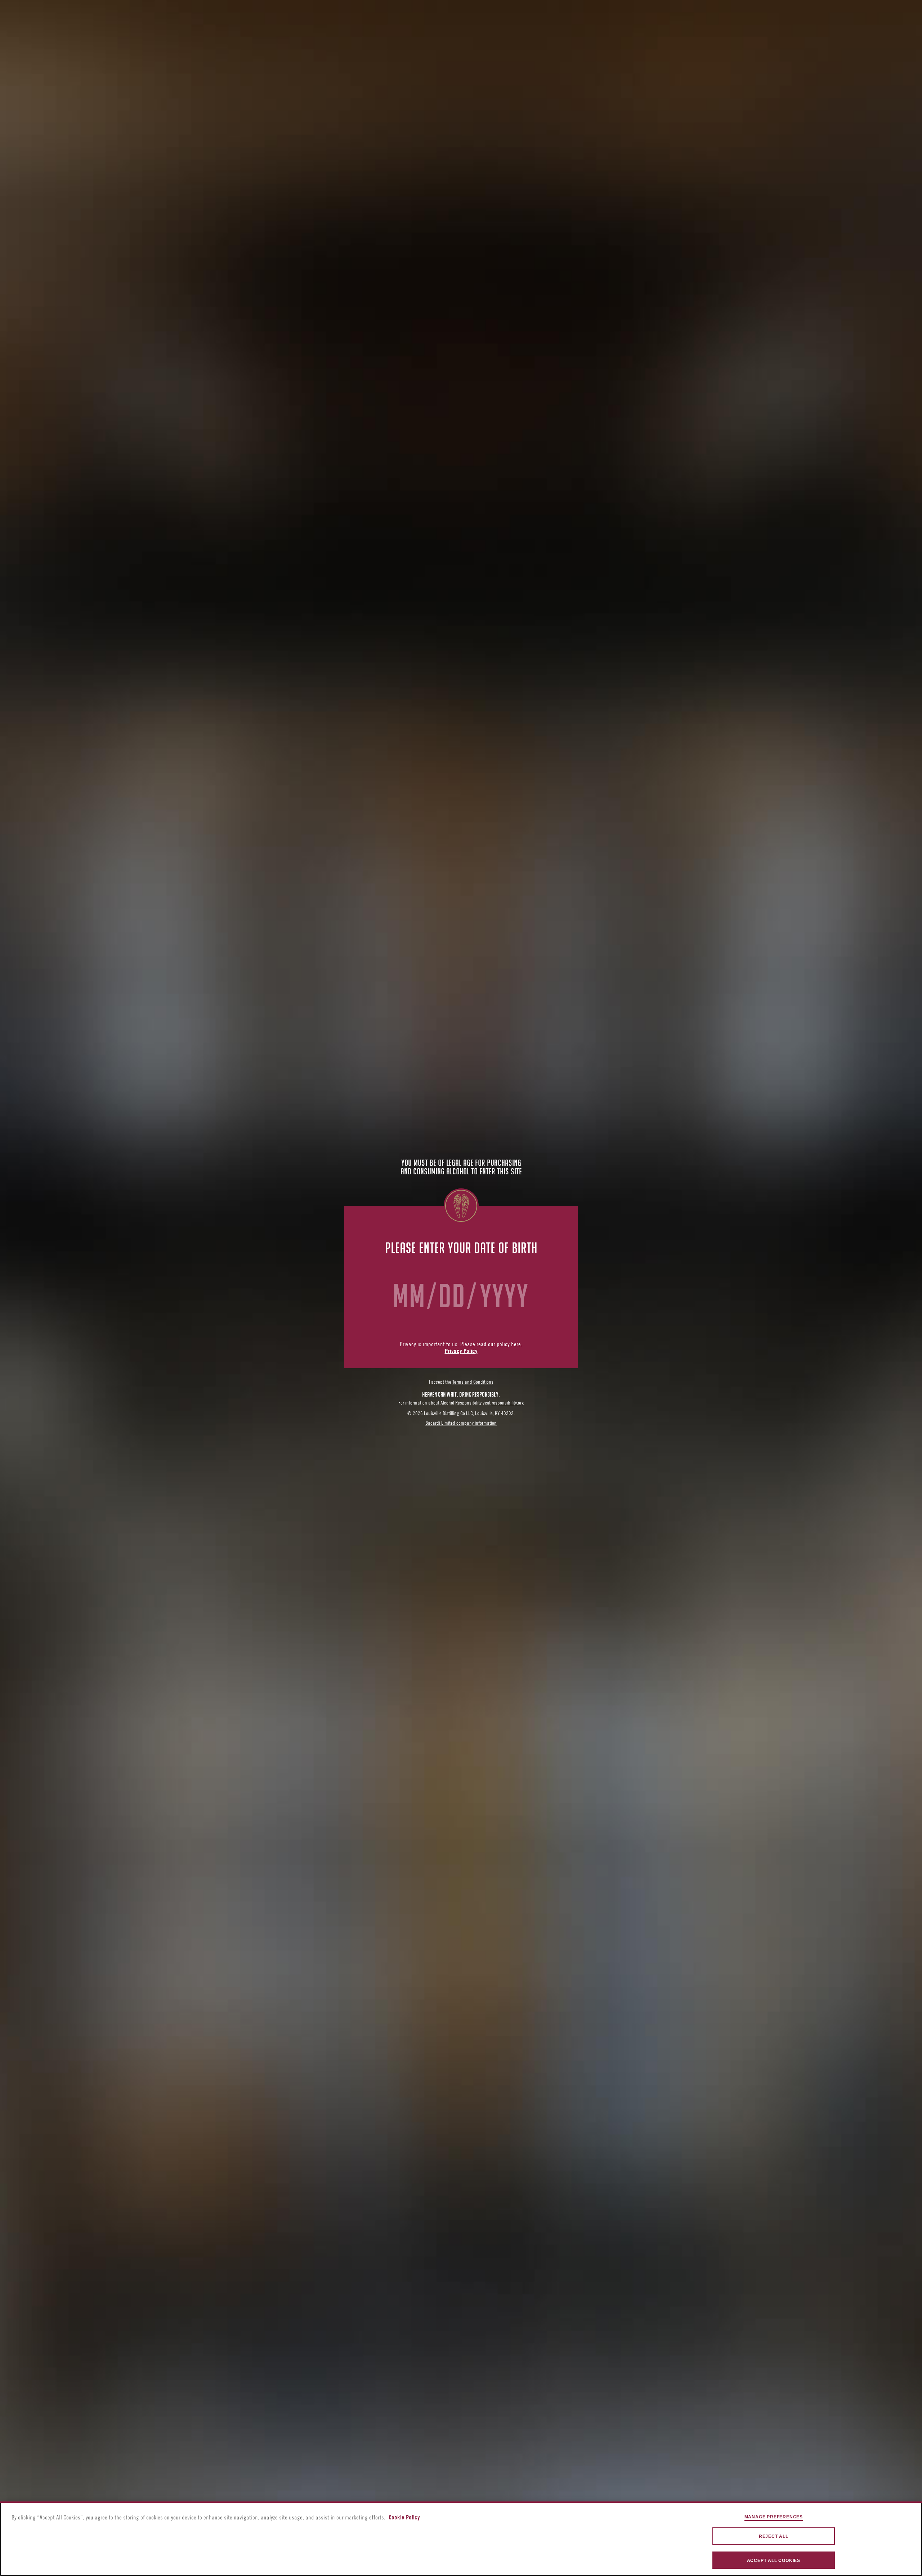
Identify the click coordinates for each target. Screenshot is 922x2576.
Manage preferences (774, 2517)
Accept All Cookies (774, 2561)
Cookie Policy (404, 2518)
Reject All (774, 2536)
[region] (461, 2539)
